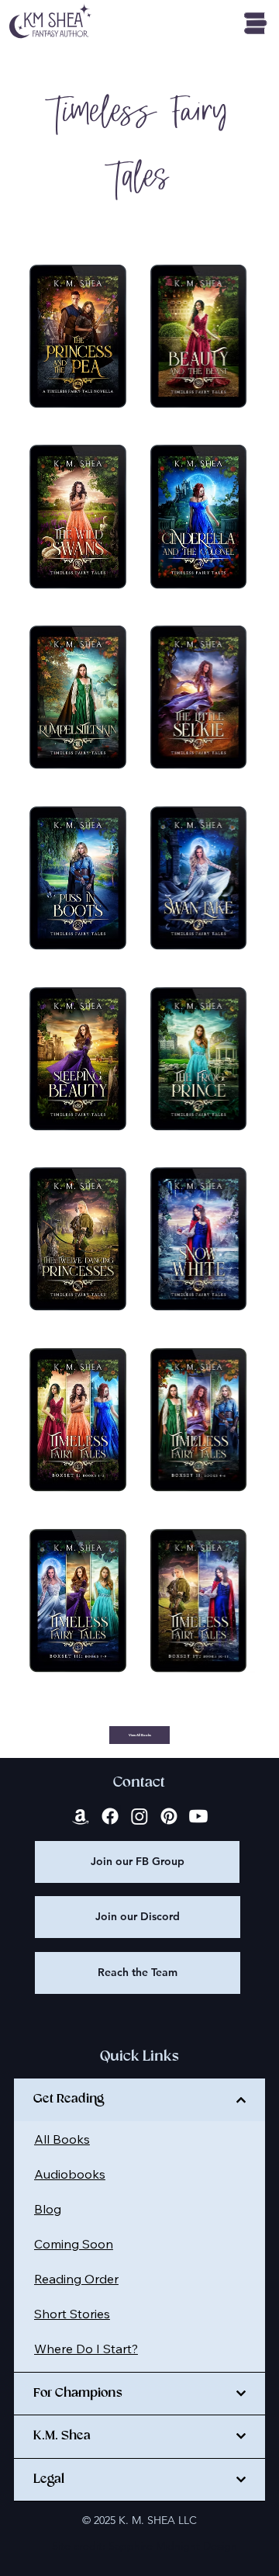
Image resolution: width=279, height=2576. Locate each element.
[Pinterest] (169, 1816)
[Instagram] (139, 1816)
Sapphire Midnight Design (173, 2546)
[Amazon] (81, 1816)
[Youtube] (198, 1816)
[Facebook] (110, 1816)
